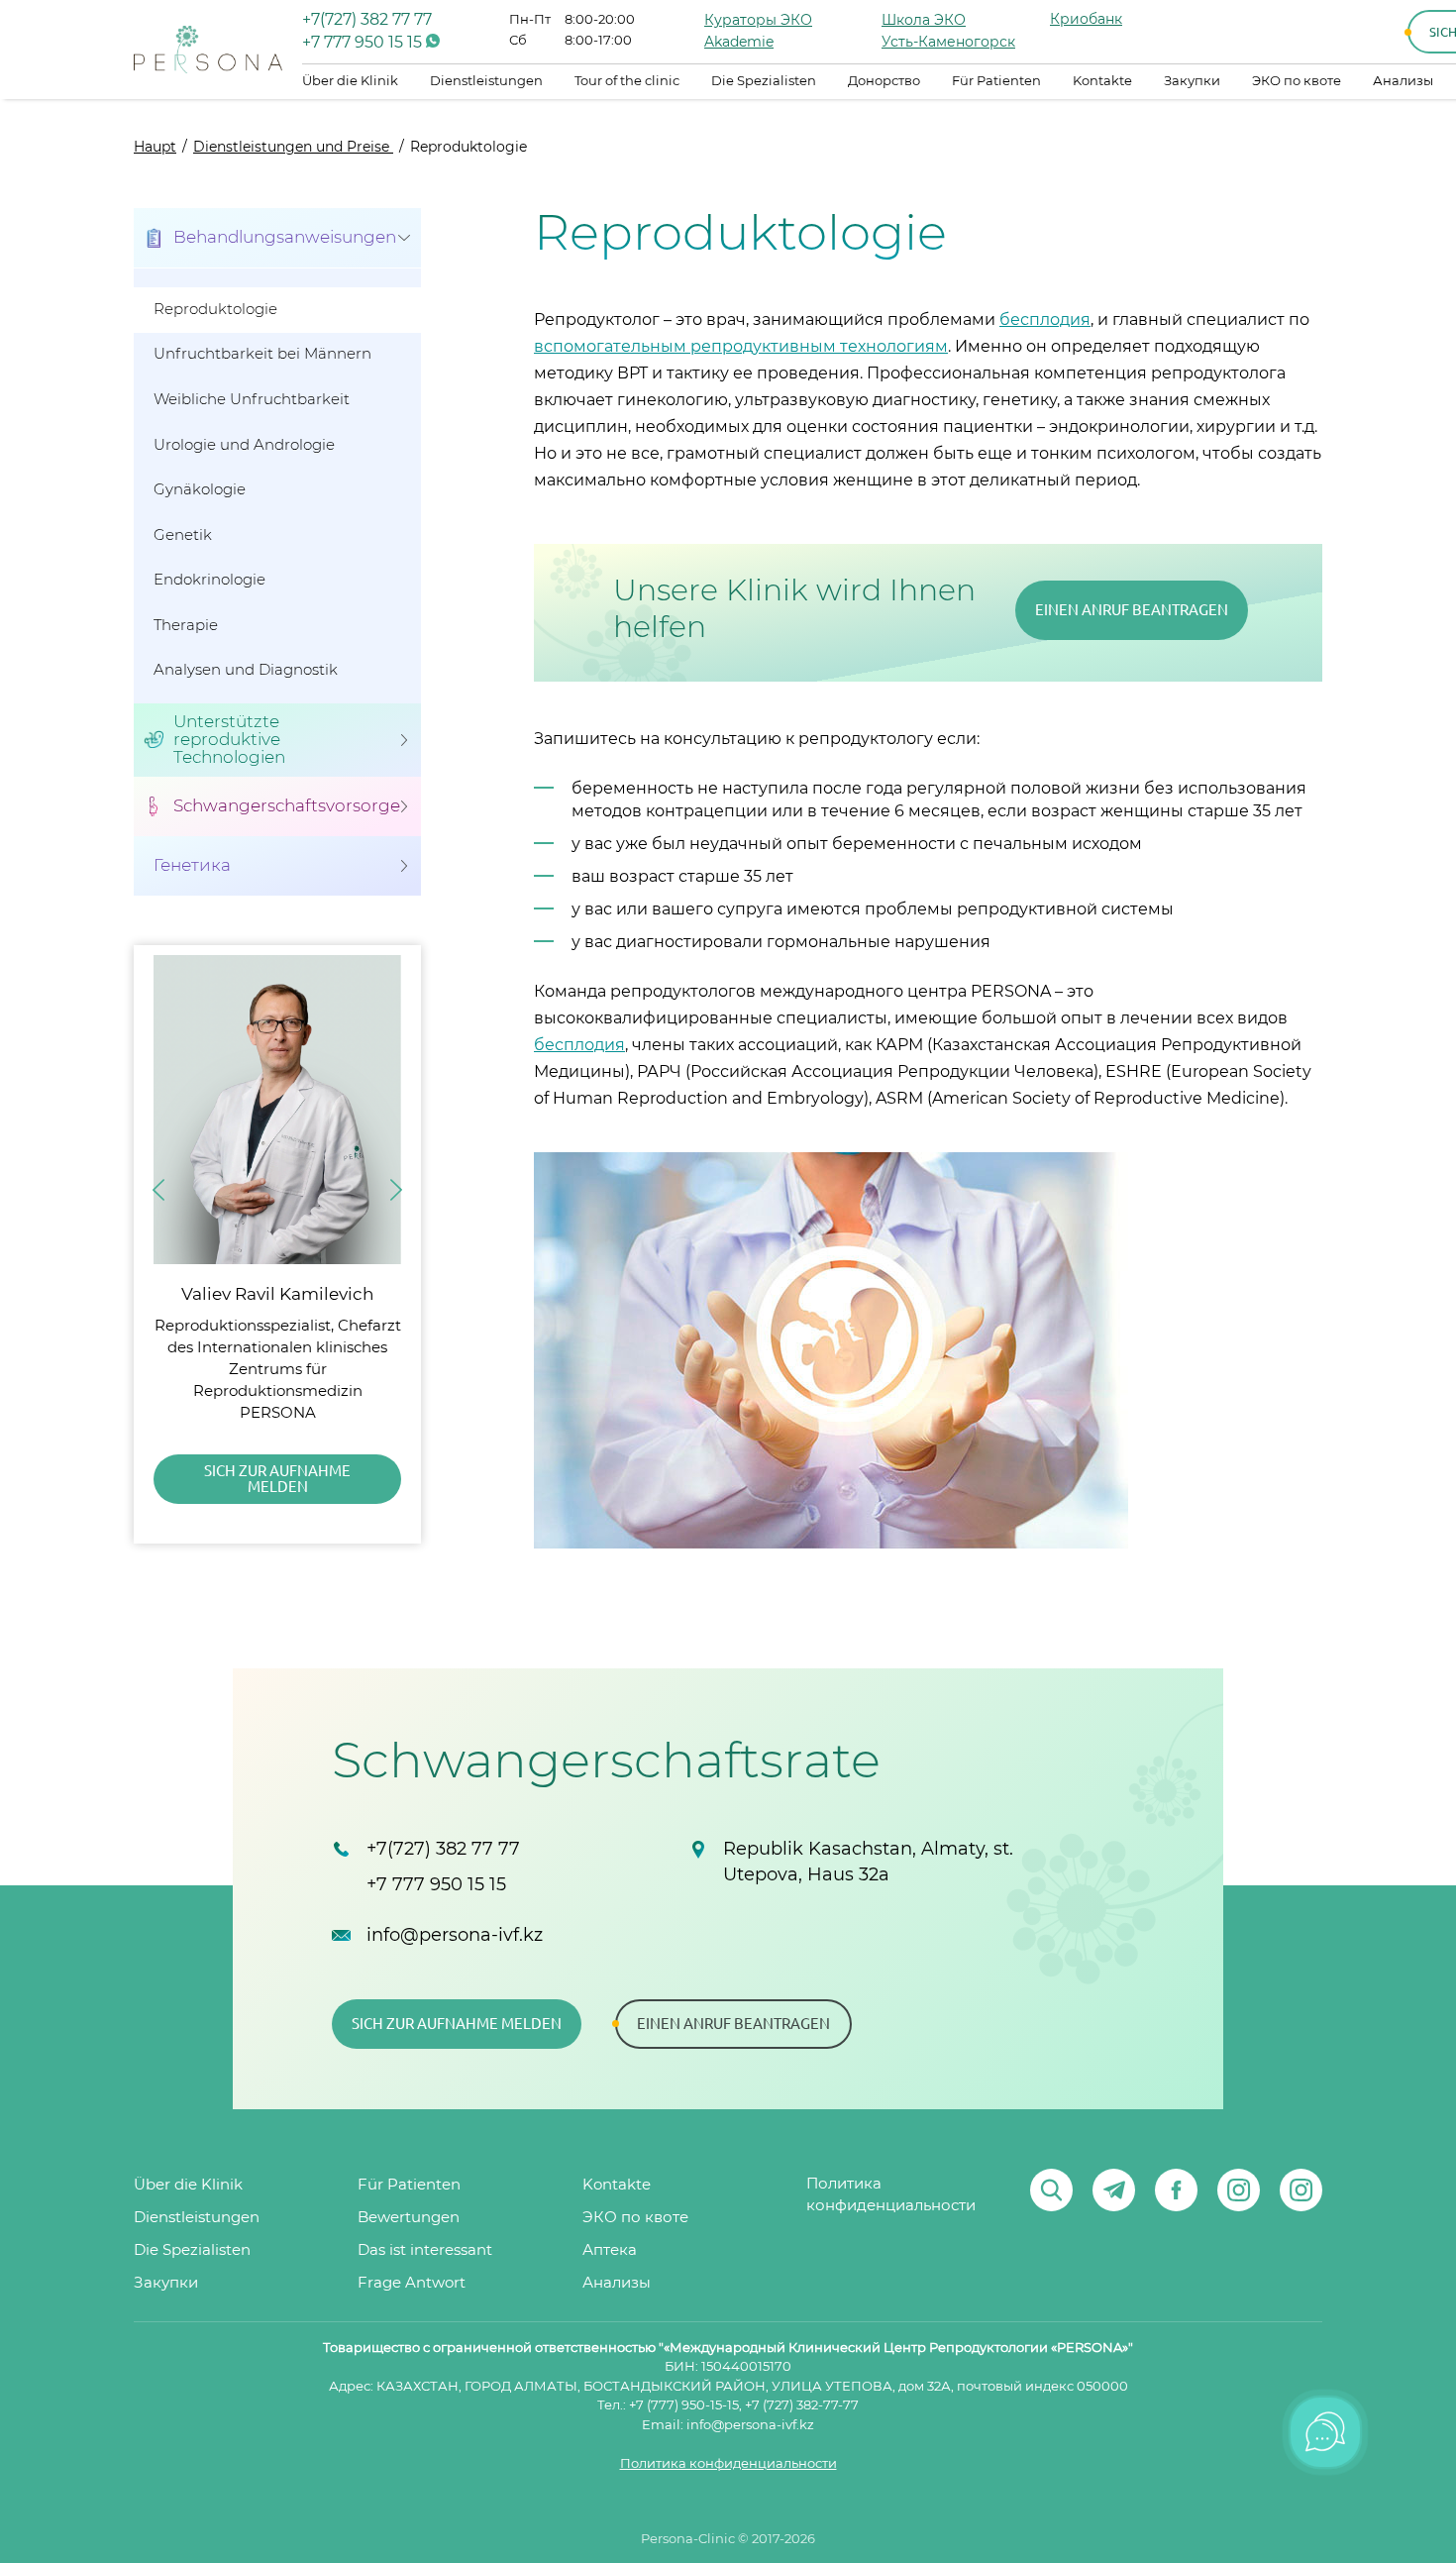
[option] (277, 1190)
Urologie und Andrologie (244, 445)
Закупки (1192, 82)
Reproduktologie (215, 310)
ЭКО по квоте (1297, 82)
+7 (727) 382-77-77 (802, 2406)
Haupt (155, 148)
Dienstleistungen (486, 82)
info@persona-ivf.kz (455, 1936)
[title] (208, 50)
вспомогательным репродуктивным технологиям (741, 347)
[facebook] (1176, 2190)
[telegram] (1114, 2190)
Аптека (610, 2250)
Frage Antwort (412, 2283)
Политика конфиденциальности (891, 2195)
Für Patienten (996, 82)
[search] (1051, 2190)
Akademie (739, 43)
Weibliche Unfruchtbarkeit (252, 400)
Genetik (183, 535)
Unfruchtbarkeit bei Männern (262, 354)
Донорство (884, 82)
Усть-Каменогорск (948, 43)
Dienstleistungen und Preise (293, 148)
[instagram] (1239, 2190)
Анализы (1403, 82)
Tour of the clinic (627, 82)
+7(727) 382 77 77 (367, 20)
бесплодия (1045, 320)
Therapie (186, 626)
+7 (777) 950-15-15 (684, 2406)
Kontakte (1102, 82)
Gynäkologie (200, 490)
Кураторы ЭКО (758, 21)
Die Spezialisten (764, 82)
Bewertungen (409, 2218)
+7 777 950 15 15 (364, 43)
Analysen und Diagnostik (246, 670)
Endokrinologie (209, 580)
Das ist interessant (425, 2250)
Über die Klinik (350, 82)
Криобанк (1086, 20)
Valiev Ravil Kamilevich (278, 1294)
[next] (396, 1190)
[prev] (158, 1190)
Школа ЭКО (924, 21)
